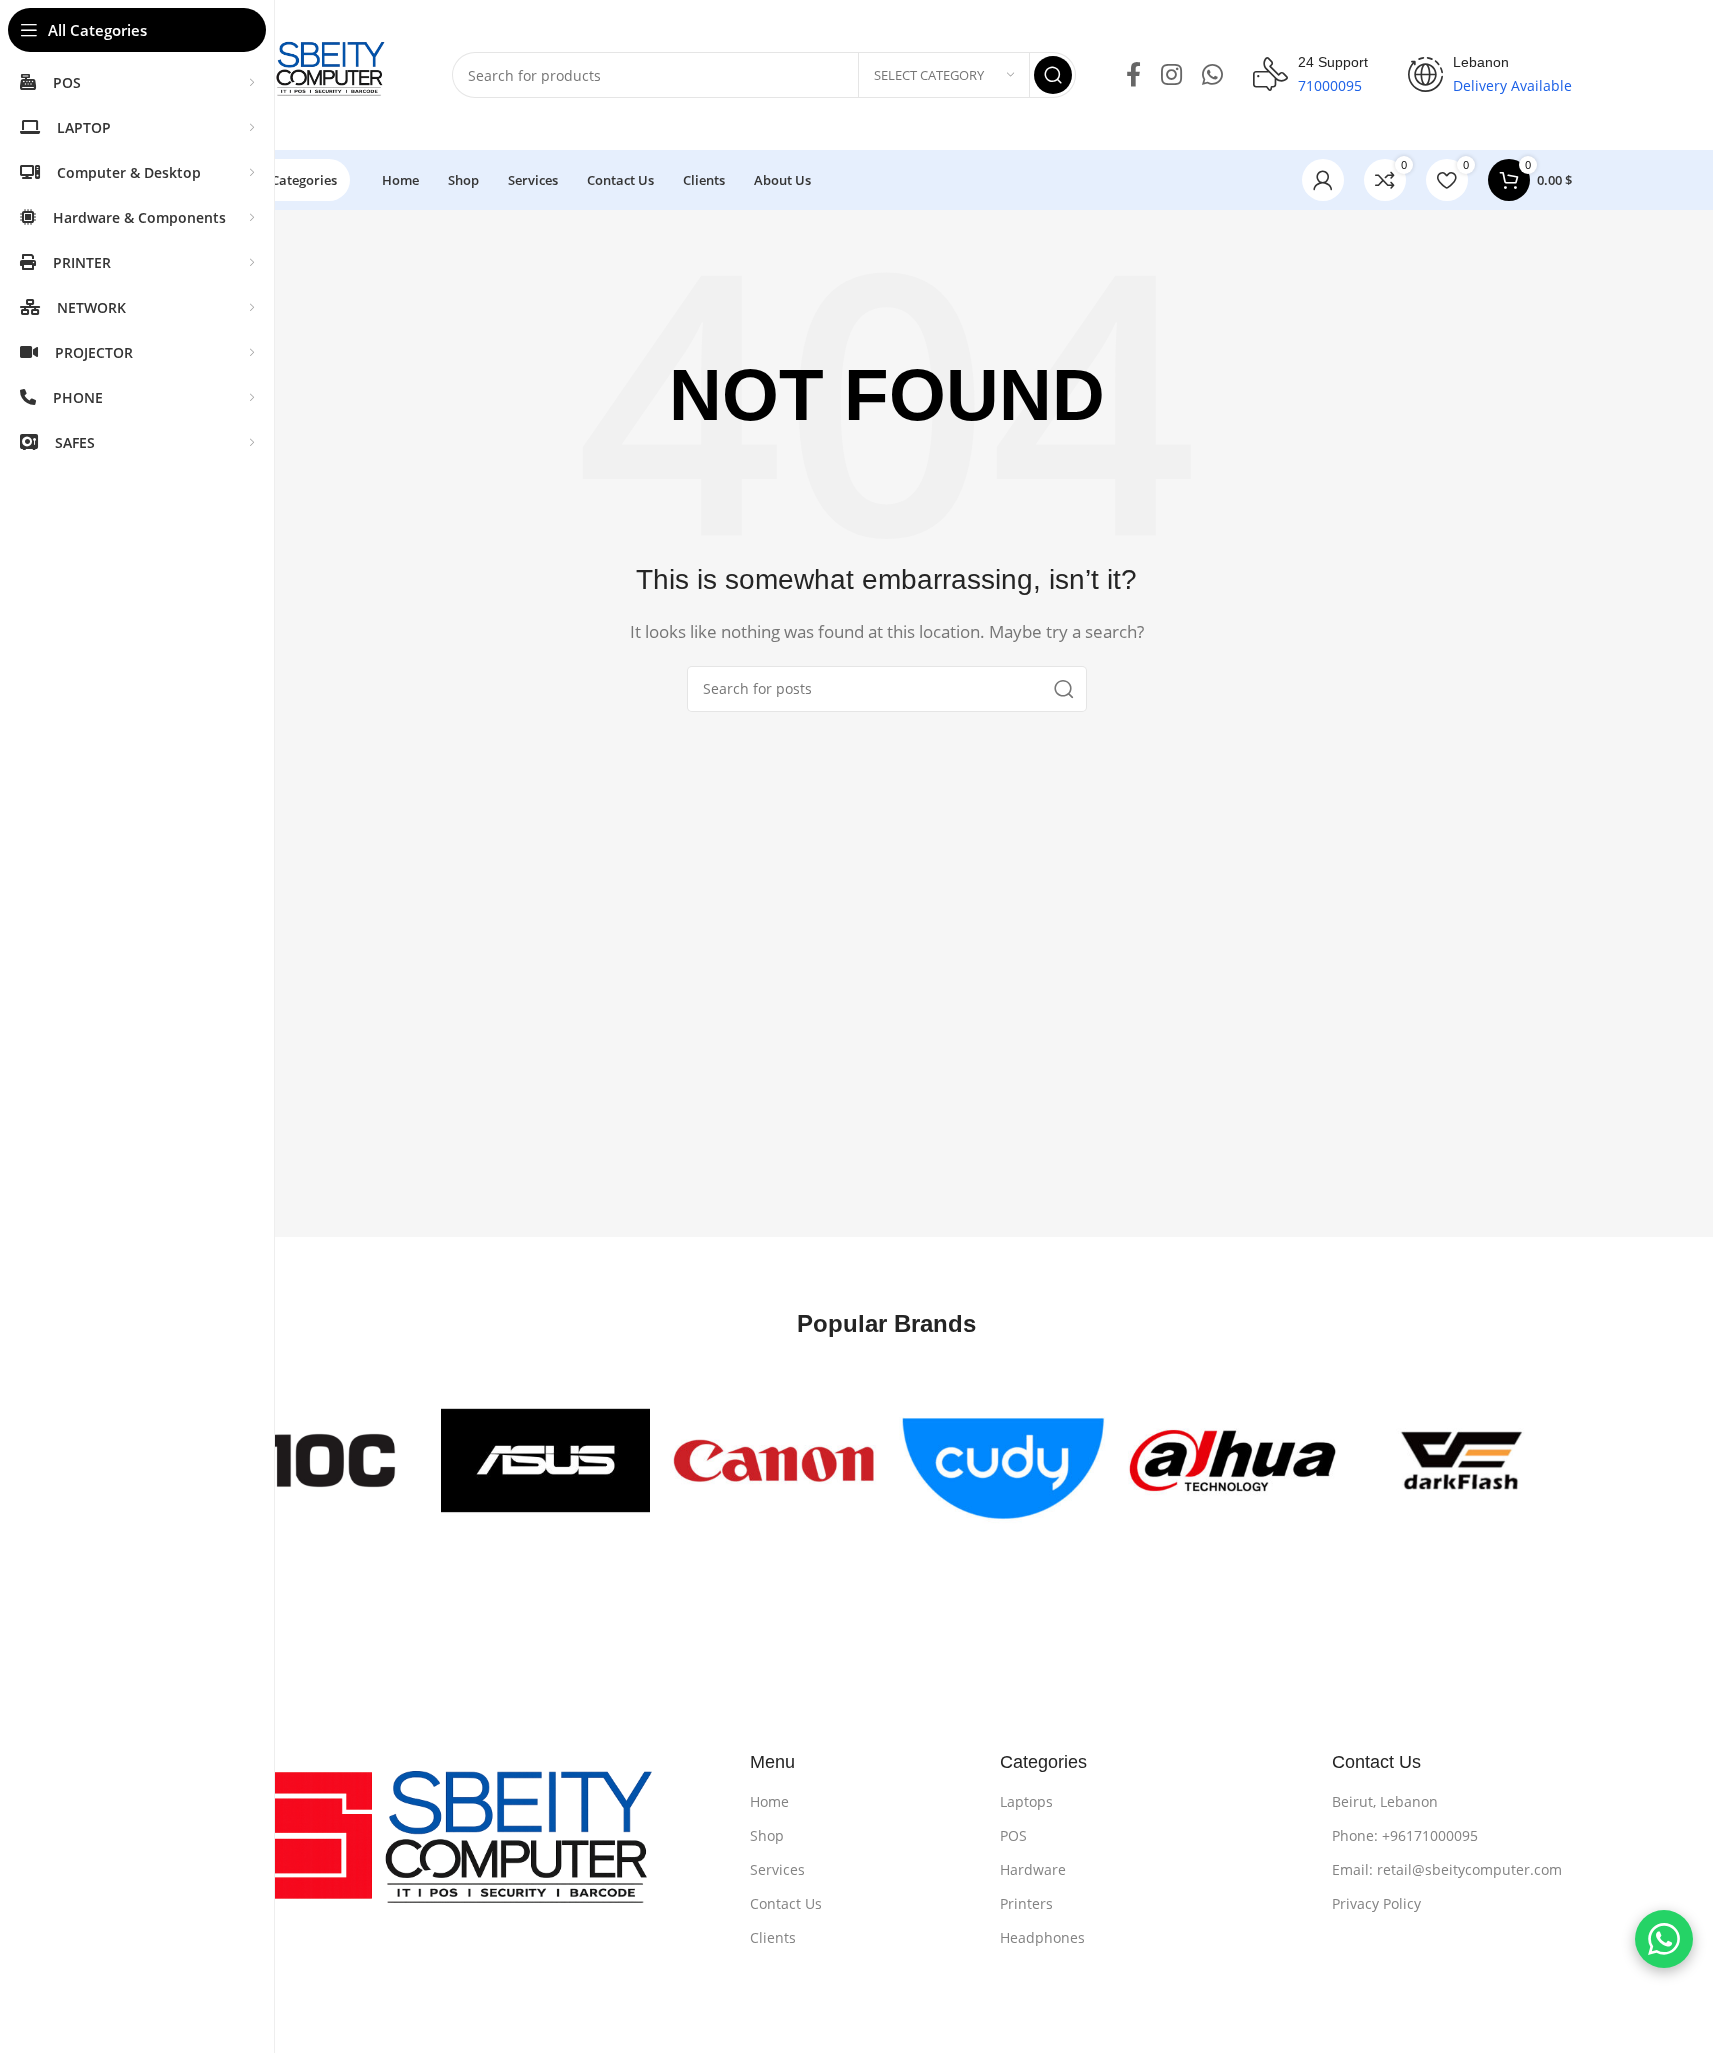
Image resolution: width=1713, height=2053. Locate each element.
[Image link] (461, 1850)
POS (1013, 1835)
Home (769, 1801)
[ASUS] (545, 1460)
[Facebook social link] (1133, 75)
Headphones (1042, 1937)
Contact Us (786, 1903)
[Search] (1053, 75)
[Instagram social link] (1171, 75)
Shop (767, 1835)
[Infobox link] (1310, 75)
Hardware (1033, 1869)
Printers (1026, 1903)
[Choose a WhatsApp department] (1664, 1939)
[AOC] (316, 1460)
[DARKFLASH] (1461, 1460)
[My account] (1323, 180)
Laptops (1026, 1801)
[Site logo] (307, 73)
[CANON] (774, 1460)
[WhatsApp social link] (1212, 75)
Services (777, 1869)
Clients (773, 1937)
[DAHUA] (1232, 1460)
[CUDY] (1003, 1460)
